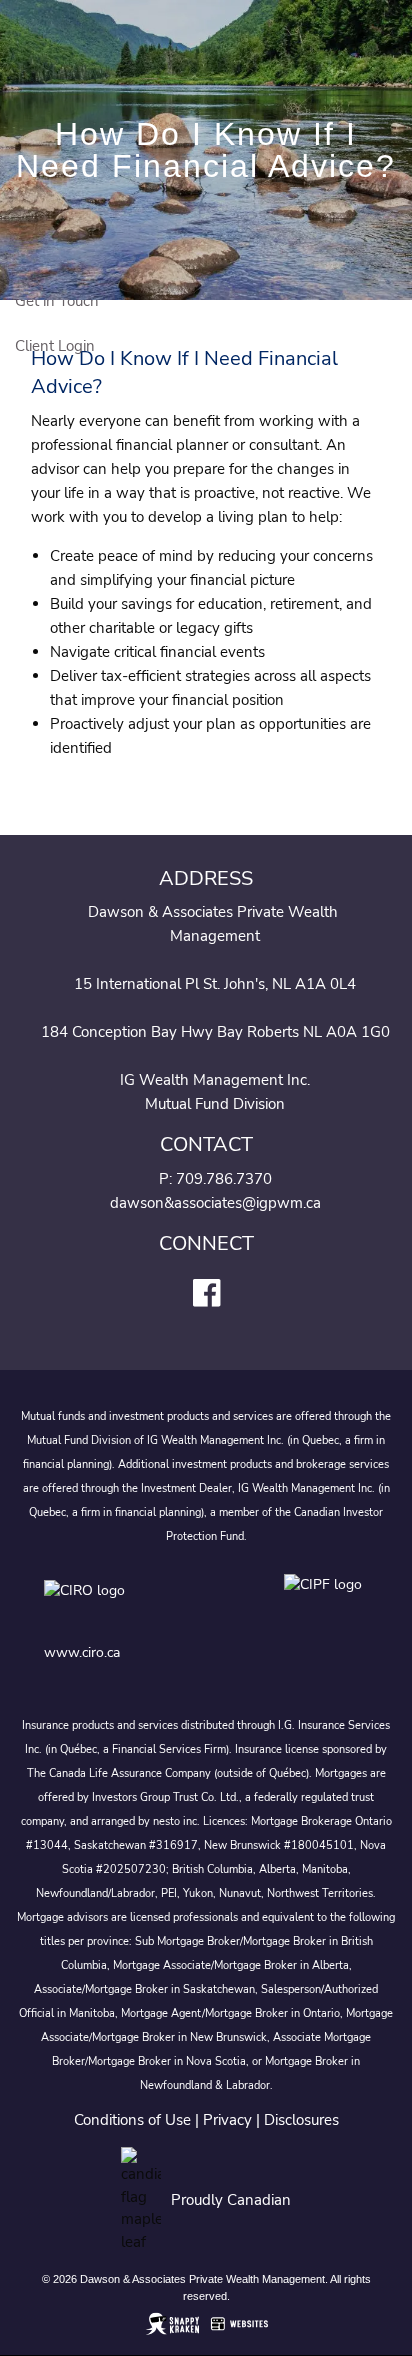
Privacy (227, 2120)
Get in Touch (57, 301)
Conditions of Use (132, 2120)
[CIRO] (144, 1604)
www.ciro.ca (82, 1652)
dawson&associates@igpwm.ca (215, 1203)
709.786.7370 (224, 1179)
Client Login (55, 346)
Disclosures (301, 2120)
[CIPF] (326, 1604)
